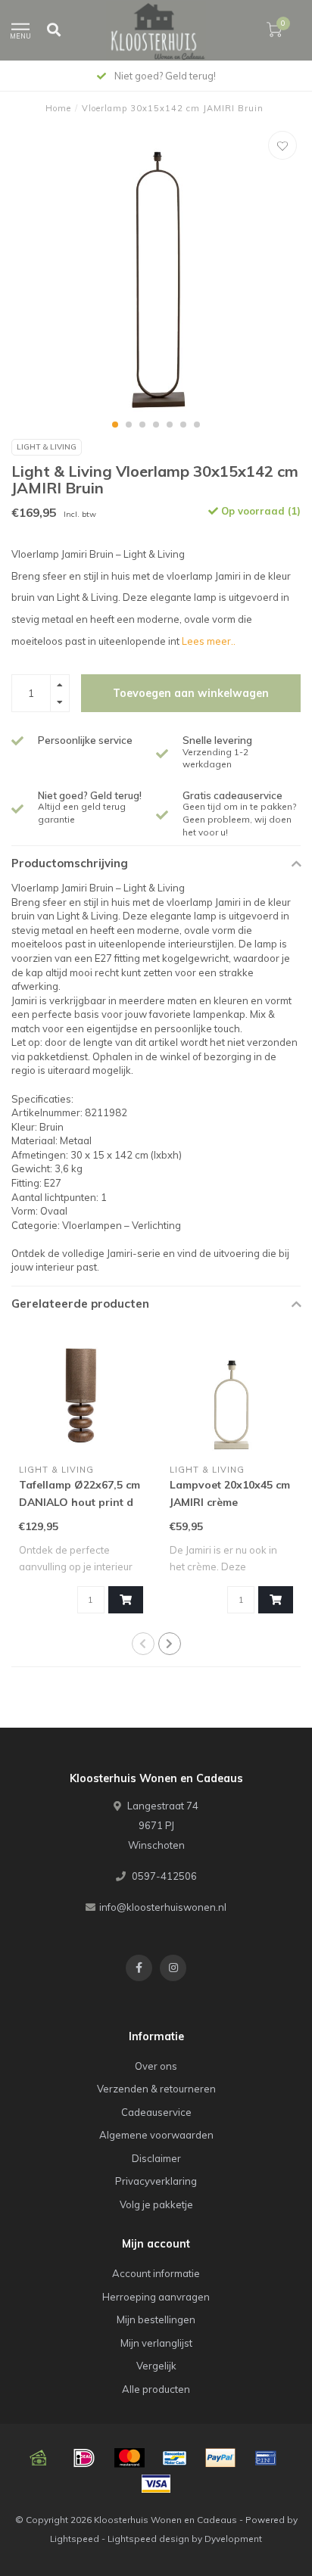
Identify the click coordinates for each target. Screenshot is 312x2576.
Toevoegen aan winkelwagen (191, 693)
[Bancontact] (175, 2458)
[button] (115, 425)
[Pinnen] (266, 2458)
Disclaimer (156, 2158)
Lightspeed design (148, 2539)
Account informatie (156, 2273)
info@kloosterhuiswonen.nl (163, 1907)
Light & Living (47, 447)
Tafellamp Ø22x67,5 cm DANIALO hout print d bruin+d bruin (80, 1502)
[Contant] (39, 2458)
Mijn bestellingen (156, 2319)
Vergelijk (156, 2366)
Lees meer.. (209, 641)
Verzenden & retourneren (156, 2089)
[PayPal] (220, 2458)
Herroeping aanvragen (156, 2297)
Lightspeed (75, 2539)
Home (58, 108)
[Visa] (156, 2484)
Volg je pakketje (156, 2204)
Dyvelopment (233, 2539)
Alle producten (156, 2389)
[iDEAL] (84, 2458)
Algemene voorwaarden (156, 2135)
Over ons (156, 2066)
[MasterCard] (129, 2458)
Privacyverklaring (156, 2181)
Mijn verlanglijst (156, 2343)
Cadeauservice (156, 2112)
